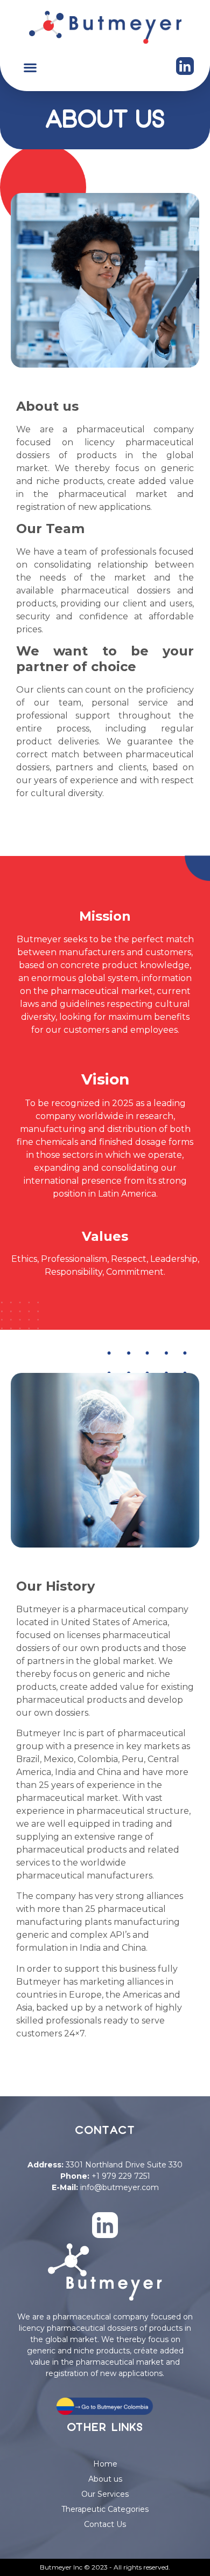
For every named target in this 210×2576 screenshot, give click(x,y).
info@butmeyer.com (120, 2187)
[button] (30, 68)
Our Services (105, 2494)
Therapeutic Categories (105, 2509)
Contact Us (105, 2524)
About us (105, 2479)
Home (105, 2464)
